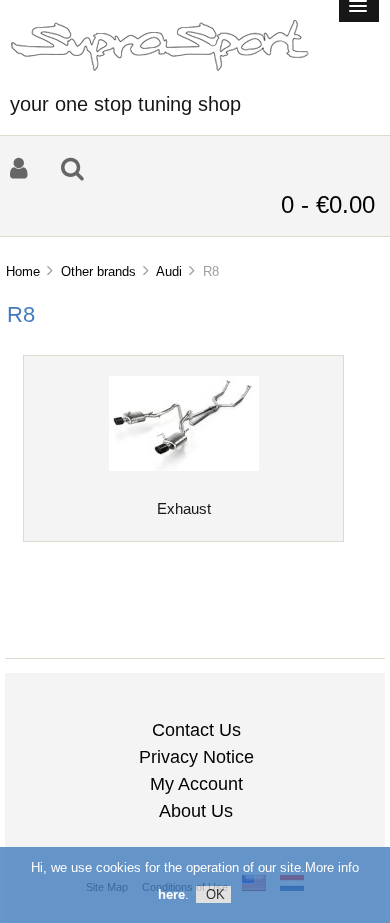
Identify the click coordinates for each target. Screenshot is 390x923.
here (171, 894)
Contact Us (196, 730)
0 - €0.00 (328, 204)
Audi (169, 271)
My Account (196, 784)
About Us (196, 811)
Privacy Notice (196, 757)
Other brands (98, 271)
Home (23, 271)
